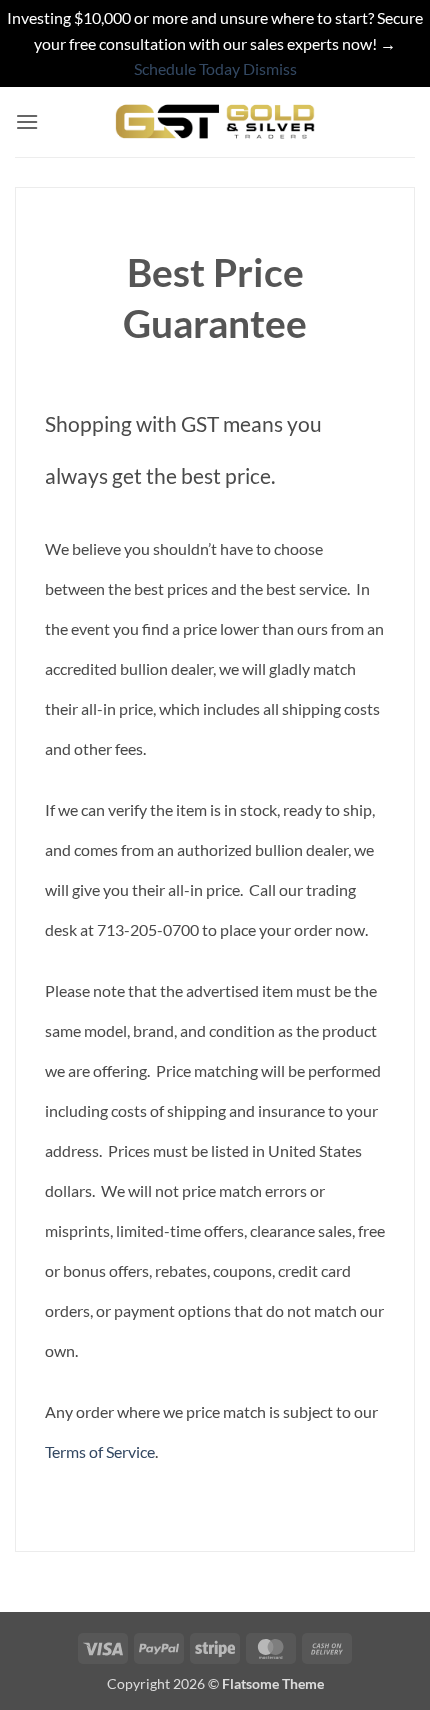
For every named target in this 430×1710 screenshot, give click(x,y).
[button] (27, 121)
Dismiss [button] (270, 68)
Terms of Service (100, 1451)
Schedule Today (187, 68)
